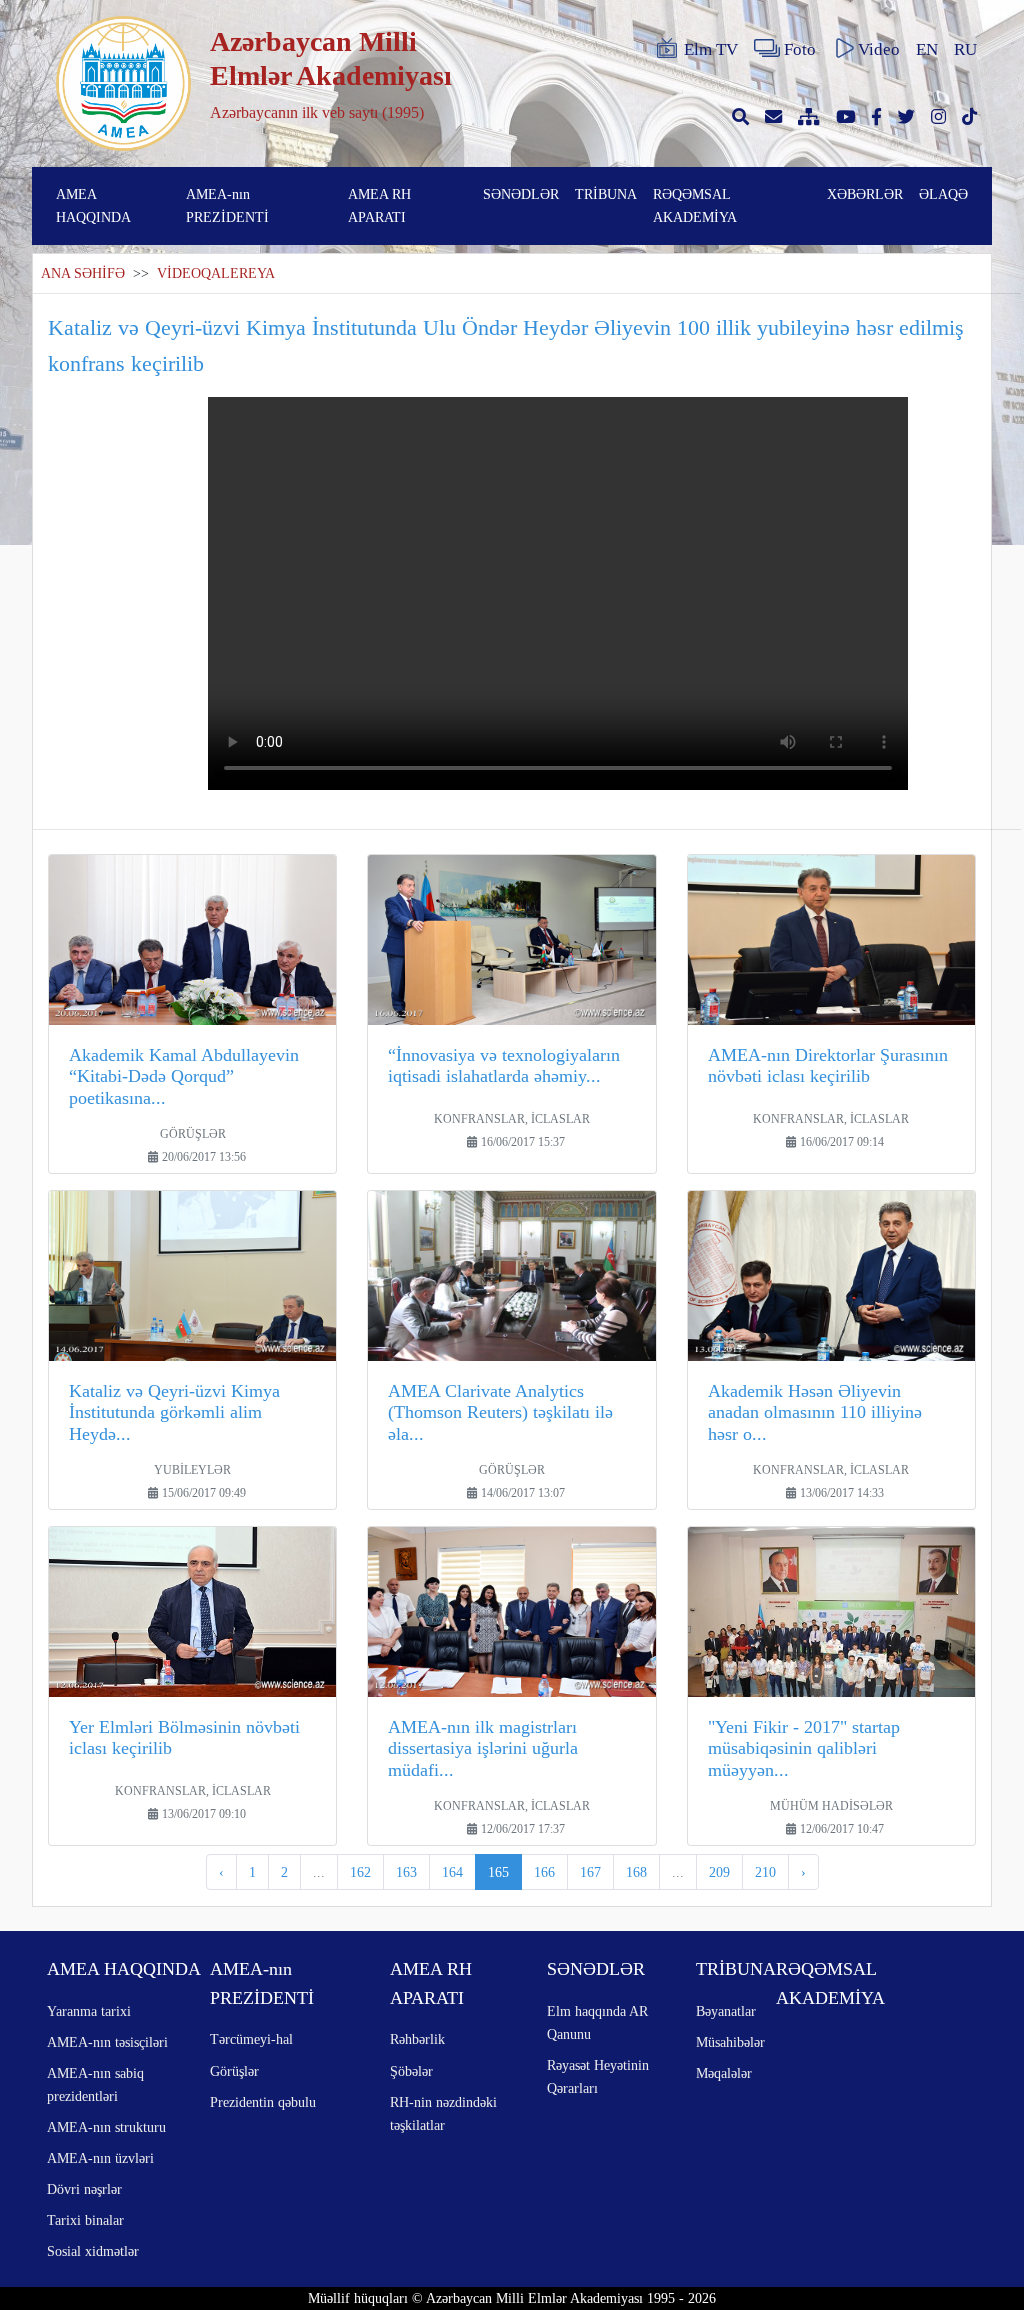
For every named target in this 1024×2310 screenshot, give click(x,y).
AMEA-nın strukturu (106, 2127)
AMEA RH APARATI (379, 205)
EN (927, 49)
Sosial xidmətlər (93, 2251)
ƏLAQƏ (943, 194)
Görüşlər (234, 2071)
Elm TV (711, 49)
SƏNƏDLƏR (521, 194)
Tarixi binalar (85, 2220)
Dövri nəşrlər (84, 2189)
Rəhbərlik (417, 2039)
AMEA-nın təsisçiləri (107, 2042)
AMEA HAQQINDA (93, 205)
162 (360, 1872)
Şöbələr (411, 2071)
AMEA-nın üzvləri (100, 2158)
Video (879, 49)
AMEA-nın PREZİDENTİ (227, 205)
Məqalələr (724, 2073)
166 (544, 1872)
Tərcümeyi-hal (251, 2039)
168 (636, 1872)
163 (406, 1872)
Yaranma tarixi (89, 2011)
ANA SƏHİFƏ (83, 273)
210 (765, 1872)
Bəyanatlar (726, 2011)
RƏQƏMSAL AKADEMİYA (695, 205)
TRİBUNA (606, 194)
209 (719, 1872)
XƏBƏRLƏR (865, 194)
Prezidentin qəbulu (263, 2102)
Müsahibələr (730, 2042)
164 (452, 1872)
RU (965, 49)
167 (590, 1872)
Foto (800, 49)
